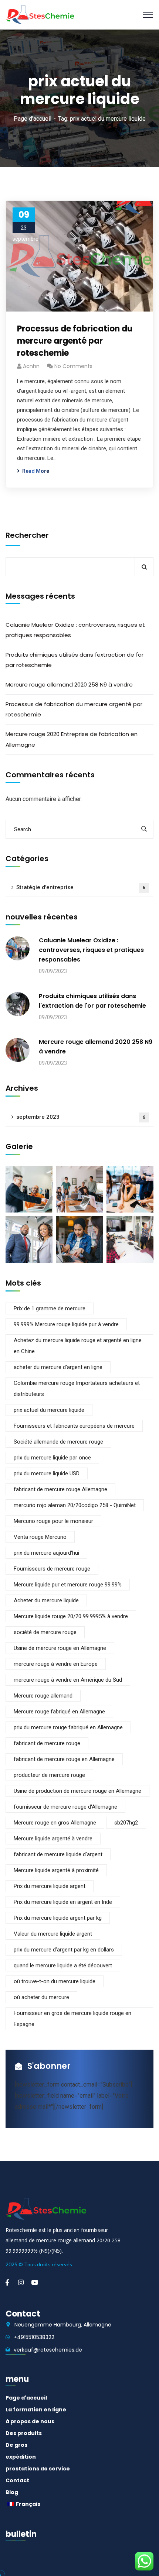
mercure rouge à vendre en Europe (56, 1664)
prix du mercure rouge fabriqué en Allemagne (68, 1727)
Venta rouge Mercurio (40, 1537)
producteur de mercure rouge (49, 1775)
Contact (17, 2480)
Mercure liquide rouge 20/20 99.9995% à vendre (71, 1616)
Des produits (24, 2433)
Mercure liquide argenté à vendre (53, 1839)
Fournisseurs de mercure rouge (52, 1569)
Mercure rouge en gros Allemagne (55, 1823)
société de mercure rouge (45, 1632)
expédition (21, 2457)
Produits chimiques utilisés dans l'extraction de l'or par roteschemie (75, 660)
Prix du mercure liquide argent (50, 1886)
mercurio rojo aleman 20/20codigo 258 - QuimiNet (75, 1505)
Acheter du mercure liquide (46, 1600)
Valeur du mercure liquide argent (53, 1934)
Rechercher (27, 535)
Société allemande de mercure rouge (58, 1442)
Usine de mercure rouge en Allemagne (60, 1648)
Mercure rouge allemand (43, 1696)
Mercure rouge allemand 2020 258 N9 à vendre (69, 685)
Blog (12, 2492)
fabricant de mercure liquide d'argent (58, 1854)
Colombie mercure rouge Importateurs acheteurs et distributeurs (77, 1389)
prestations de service (38, 2469)
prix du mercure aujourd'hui (46, 1553)
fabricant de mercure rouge (47, 1743)
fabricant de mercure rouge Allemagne (60, 1489)
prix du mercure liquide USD (47, 1473)
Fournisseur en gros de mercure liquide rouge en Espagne (72, 2019)
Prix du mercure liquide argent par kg (58, 1918)
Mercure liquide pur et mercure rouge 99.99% (68, 1585)
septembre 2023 (81, 1117)
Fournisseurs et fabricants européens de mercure (74, 1426)
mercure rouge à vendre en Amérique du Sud (68, 1680)
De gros (16, 2445)
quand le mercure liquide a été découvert (63, 1965)
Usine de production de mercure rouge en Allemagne (77, 1791)
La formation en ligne (36, 2410)
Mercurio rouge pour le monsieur (53, 1521)
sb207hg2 (126, 1823)
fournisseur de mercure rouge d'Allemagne (65, 1807)
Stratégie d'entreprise (81, 887)
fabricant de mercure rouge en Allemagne (64, 1759)
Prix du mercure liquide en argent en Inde (63, 1902)
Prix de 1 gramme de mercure (50, 1308)
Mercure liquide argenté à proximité (56, 1870)
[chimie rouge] (40, 14)
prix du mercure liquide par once (52, 1458)
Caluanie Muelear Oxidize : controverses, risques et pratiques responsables (75, 630)
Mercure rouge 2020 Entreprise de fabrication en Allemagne (72, 739)
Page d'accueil (33, 119)
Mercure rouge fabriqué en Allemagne (59, 1712)
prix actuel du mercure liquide (49, 1410)
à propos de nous (30, 2421)
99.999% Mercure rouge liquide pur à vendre (66, 1324)
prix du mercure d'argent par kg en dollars (64, 1950)
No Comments (73, 366)
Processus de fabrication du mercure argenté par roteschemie (75, 341)
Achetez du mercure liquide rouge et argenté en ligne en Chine (78, 1346)
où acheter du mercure (41, 1997)
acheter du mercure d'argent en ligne (58, 1367)
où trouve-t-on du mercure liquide (55, 1981)
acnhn (31, 366)
